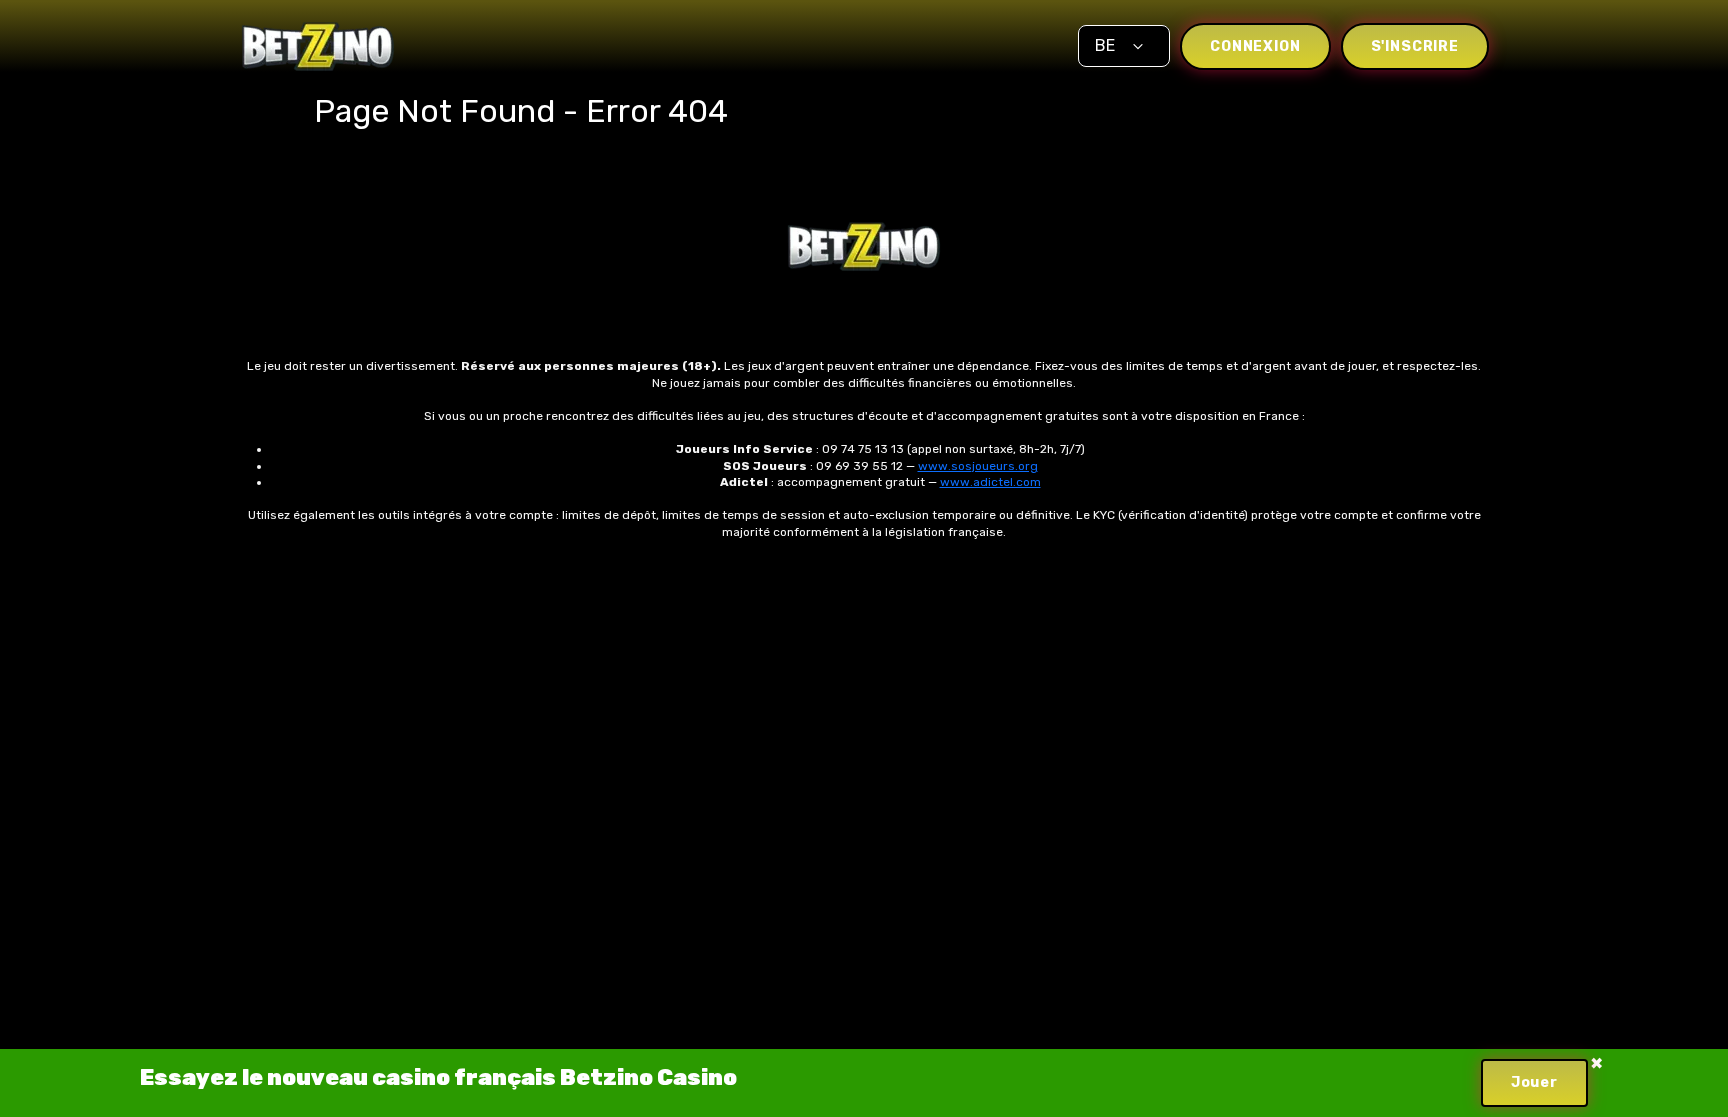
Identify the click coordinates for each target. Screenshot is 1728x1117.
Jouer (1534, 1082)
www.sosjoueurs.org (978, 466)
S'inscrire (1415, 46)
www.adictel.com (990, 482)
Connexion (1255, 46)
